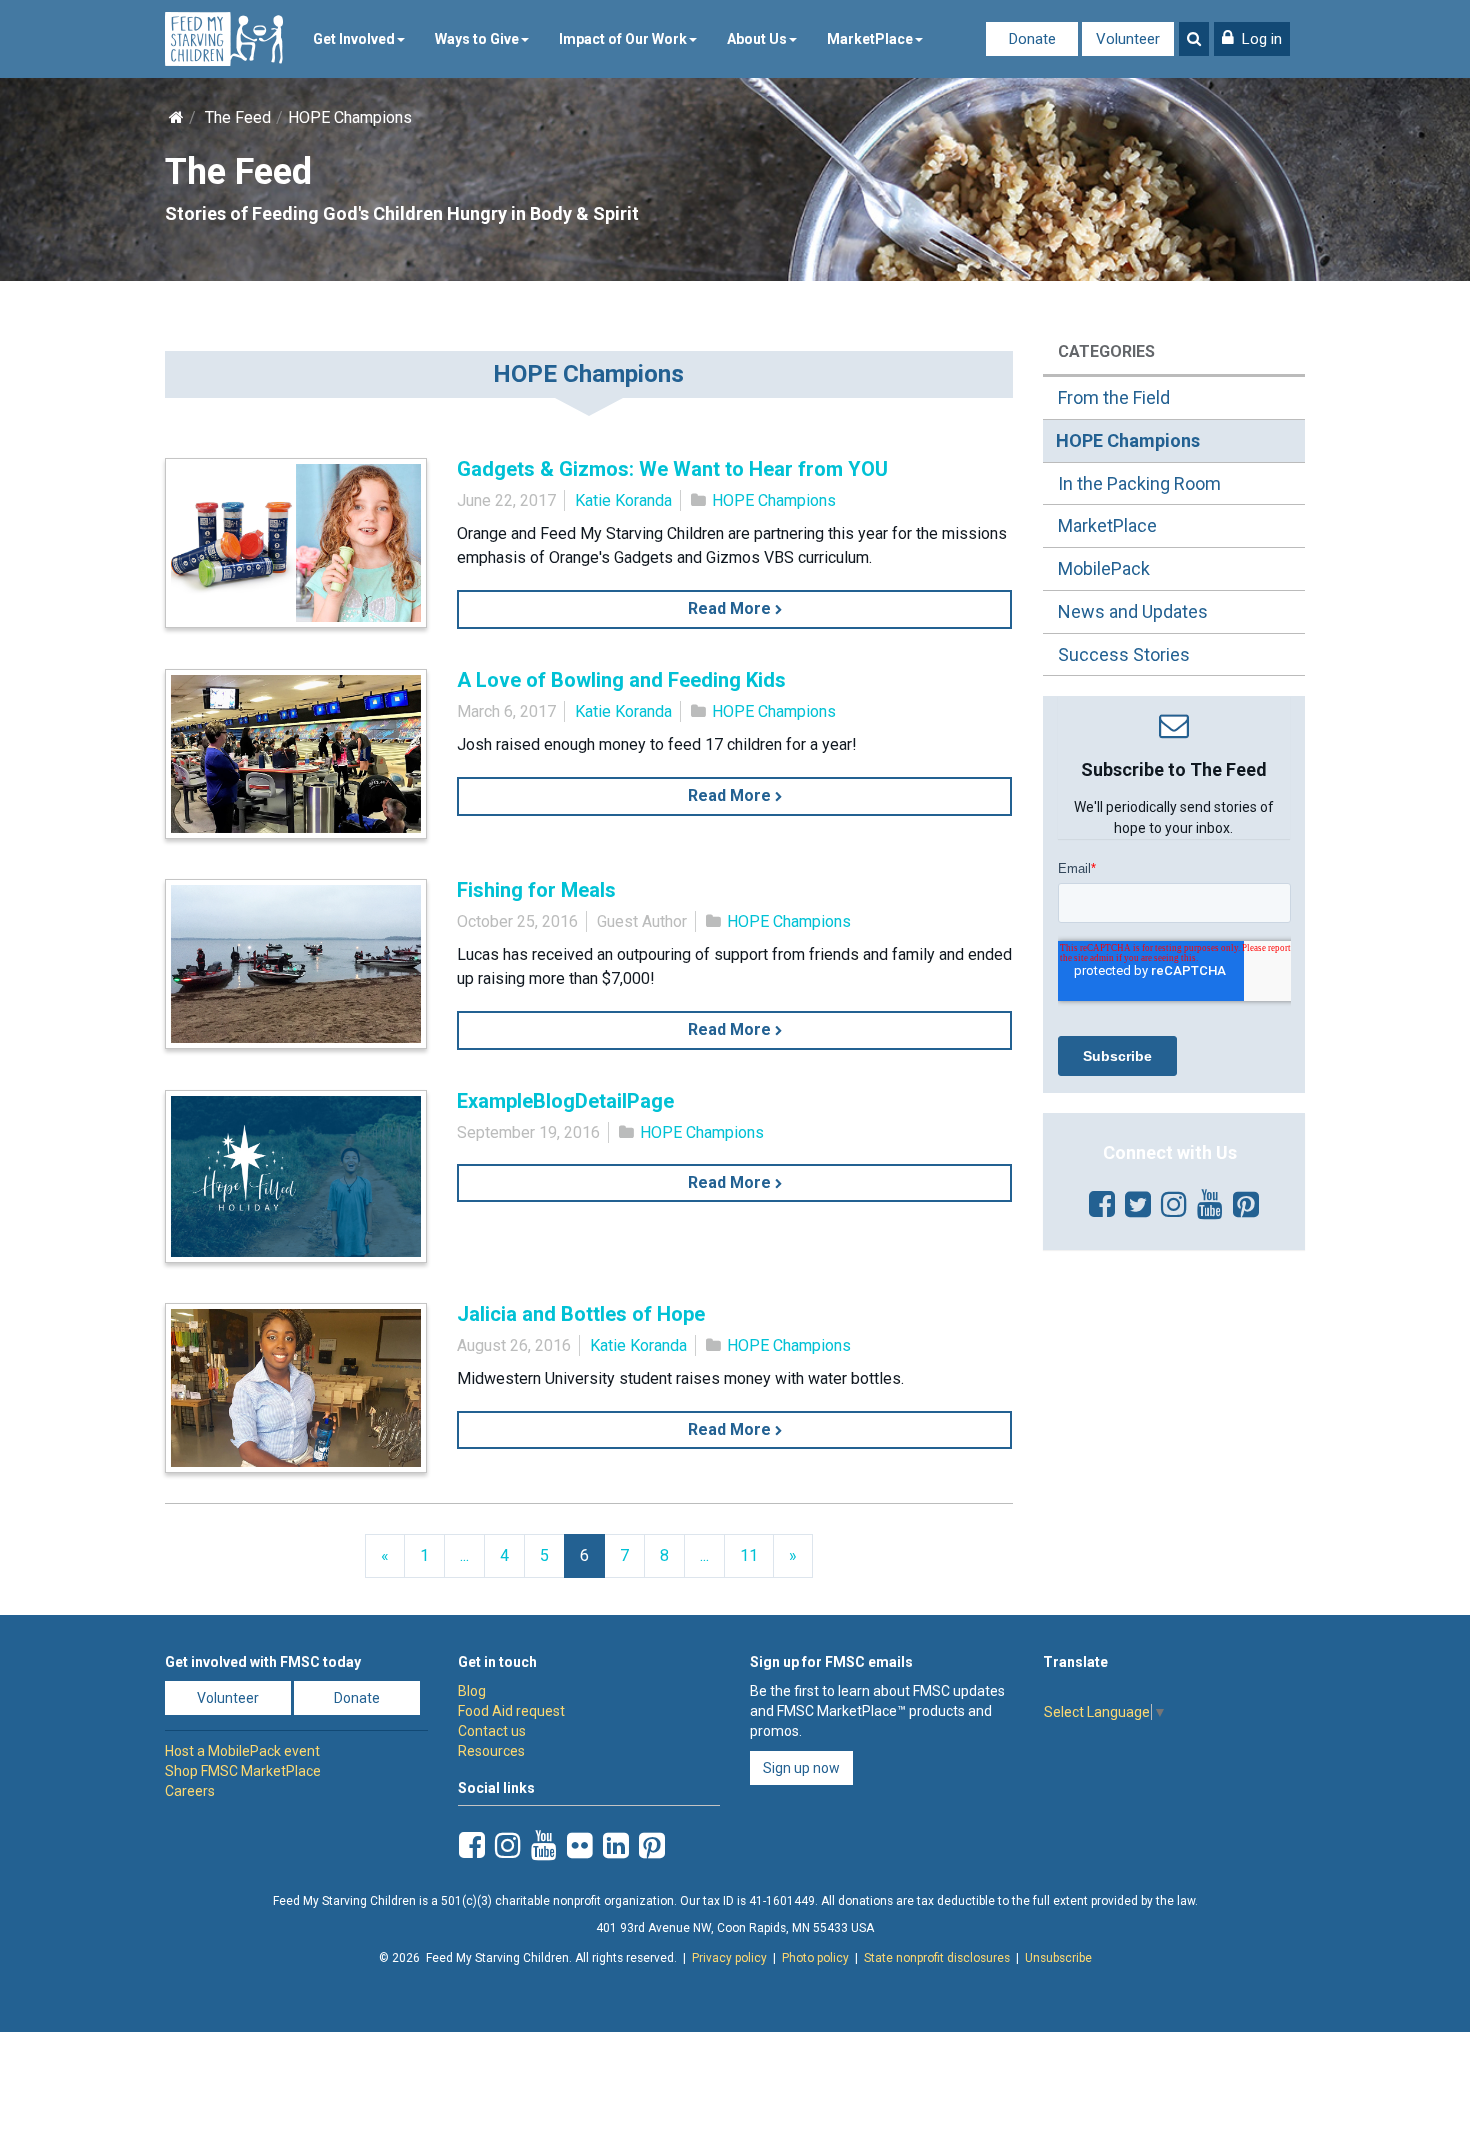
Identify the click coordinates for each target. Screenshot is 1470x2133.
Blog (472, 1691)
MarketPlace (870, 39)
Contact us (492, 1731)
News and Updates (1133, 611)
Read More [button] (731, 608)
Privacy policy (729, 1958)
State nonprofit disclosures (937, 1958)
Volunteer (1128, 39)
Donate (1032, 39)
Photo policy (815, 1958)
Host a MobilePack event (242, 1751)
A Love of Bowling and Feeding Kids (621, 680)
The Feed (238, 117)
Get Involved (354, 39)
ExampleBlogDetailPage (565, 1101)
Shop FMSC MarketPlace (243, 1771)
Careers (190, 1791)
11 (749, 1555)
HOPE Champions (774, 500)
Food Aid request (511, 1711)
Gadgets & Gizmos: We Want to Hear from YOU (672, 469)
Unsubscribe (1058, 1958)
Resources (491, 1751)
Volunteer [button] (228, 1698)
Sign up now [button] (801, 1768)
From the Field (1114, 397)
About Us (757, 39)
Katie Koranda (623, 500)
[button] (1252, 39)
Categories (1106, 351)
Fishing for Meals (536, 890)
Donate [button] (357, 1698)
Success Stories (1124, 654)
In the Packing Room (1139, 483)
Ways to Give (477, 39)
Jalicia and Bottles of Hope (581, 1314)
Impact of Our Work (623, 39)
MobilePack (1104, 568)
